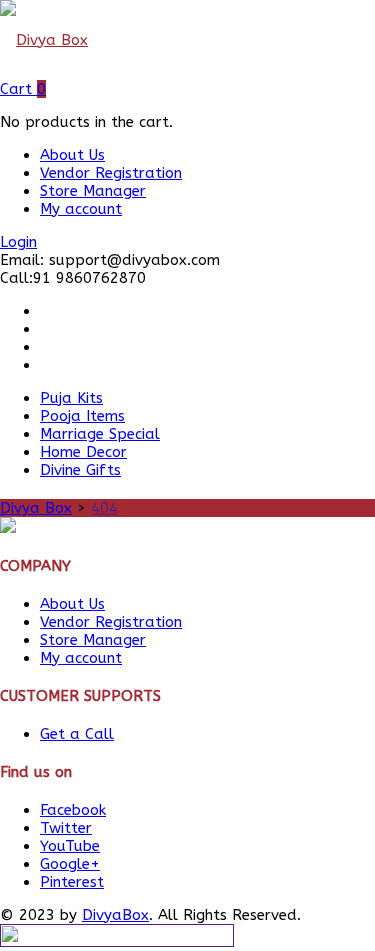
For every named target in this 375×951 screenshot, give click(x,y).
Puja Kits (71, 398)
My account (81, 209)
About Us (72, 155)
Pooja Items (82, 416)
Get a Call (77, 734)
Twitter (66, 828)
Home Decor (83, 452)
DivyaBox (115, 915)
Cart (23, 89)
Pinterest (72, 882)
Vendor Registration (111, 173)
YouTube (70, 846)
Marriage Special (100, 434)
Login (18, 242)
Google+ (70, 864)
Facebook (73, 810)
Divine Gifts (80, 470)
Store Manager (93, 191)
